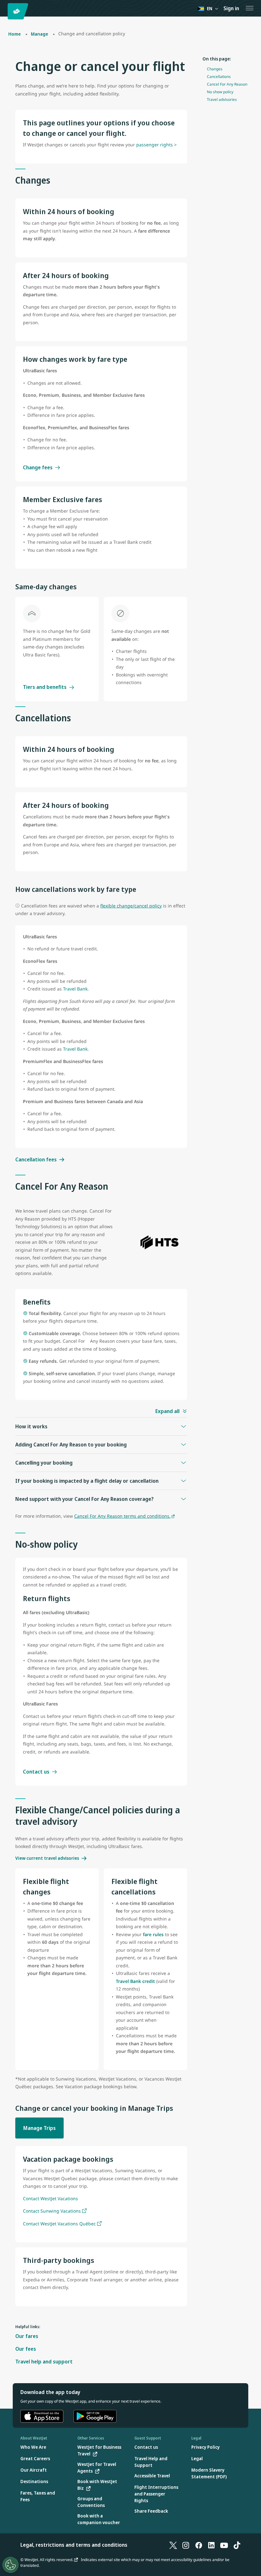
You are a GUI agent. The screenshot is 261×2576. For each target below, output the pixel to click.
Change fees (38, 467)
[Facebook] (199, 2545)
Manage (39, 34)
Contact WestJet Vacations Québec (59, 2224)
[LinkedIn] (211, 2545)
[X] (173, 2545)
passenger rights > (156, 145)
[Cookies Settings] (11, 2565)
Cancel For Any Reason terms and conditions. (122, 1516)
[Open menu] (250, 8)
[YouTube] (224, 2545)
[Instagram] (186, 2545)
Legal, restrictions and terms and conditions (74, 2545)
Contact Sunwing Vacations (52, 2211)
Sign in (231, 8)
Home (14, 34)
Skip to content (6, 12)
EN (210, 8)
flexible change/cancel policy (131, 906)
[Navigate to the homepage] (19, 11)
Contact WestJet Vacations (50, 2198)
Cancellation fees (36, 1159)
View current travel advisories (47, 1858)
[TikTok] (237, 2545)
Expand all (167, 1411)
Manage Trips (39, 2128)
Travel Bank (75, 989)
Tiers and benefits (45, 687)
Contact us (36, 1772)
